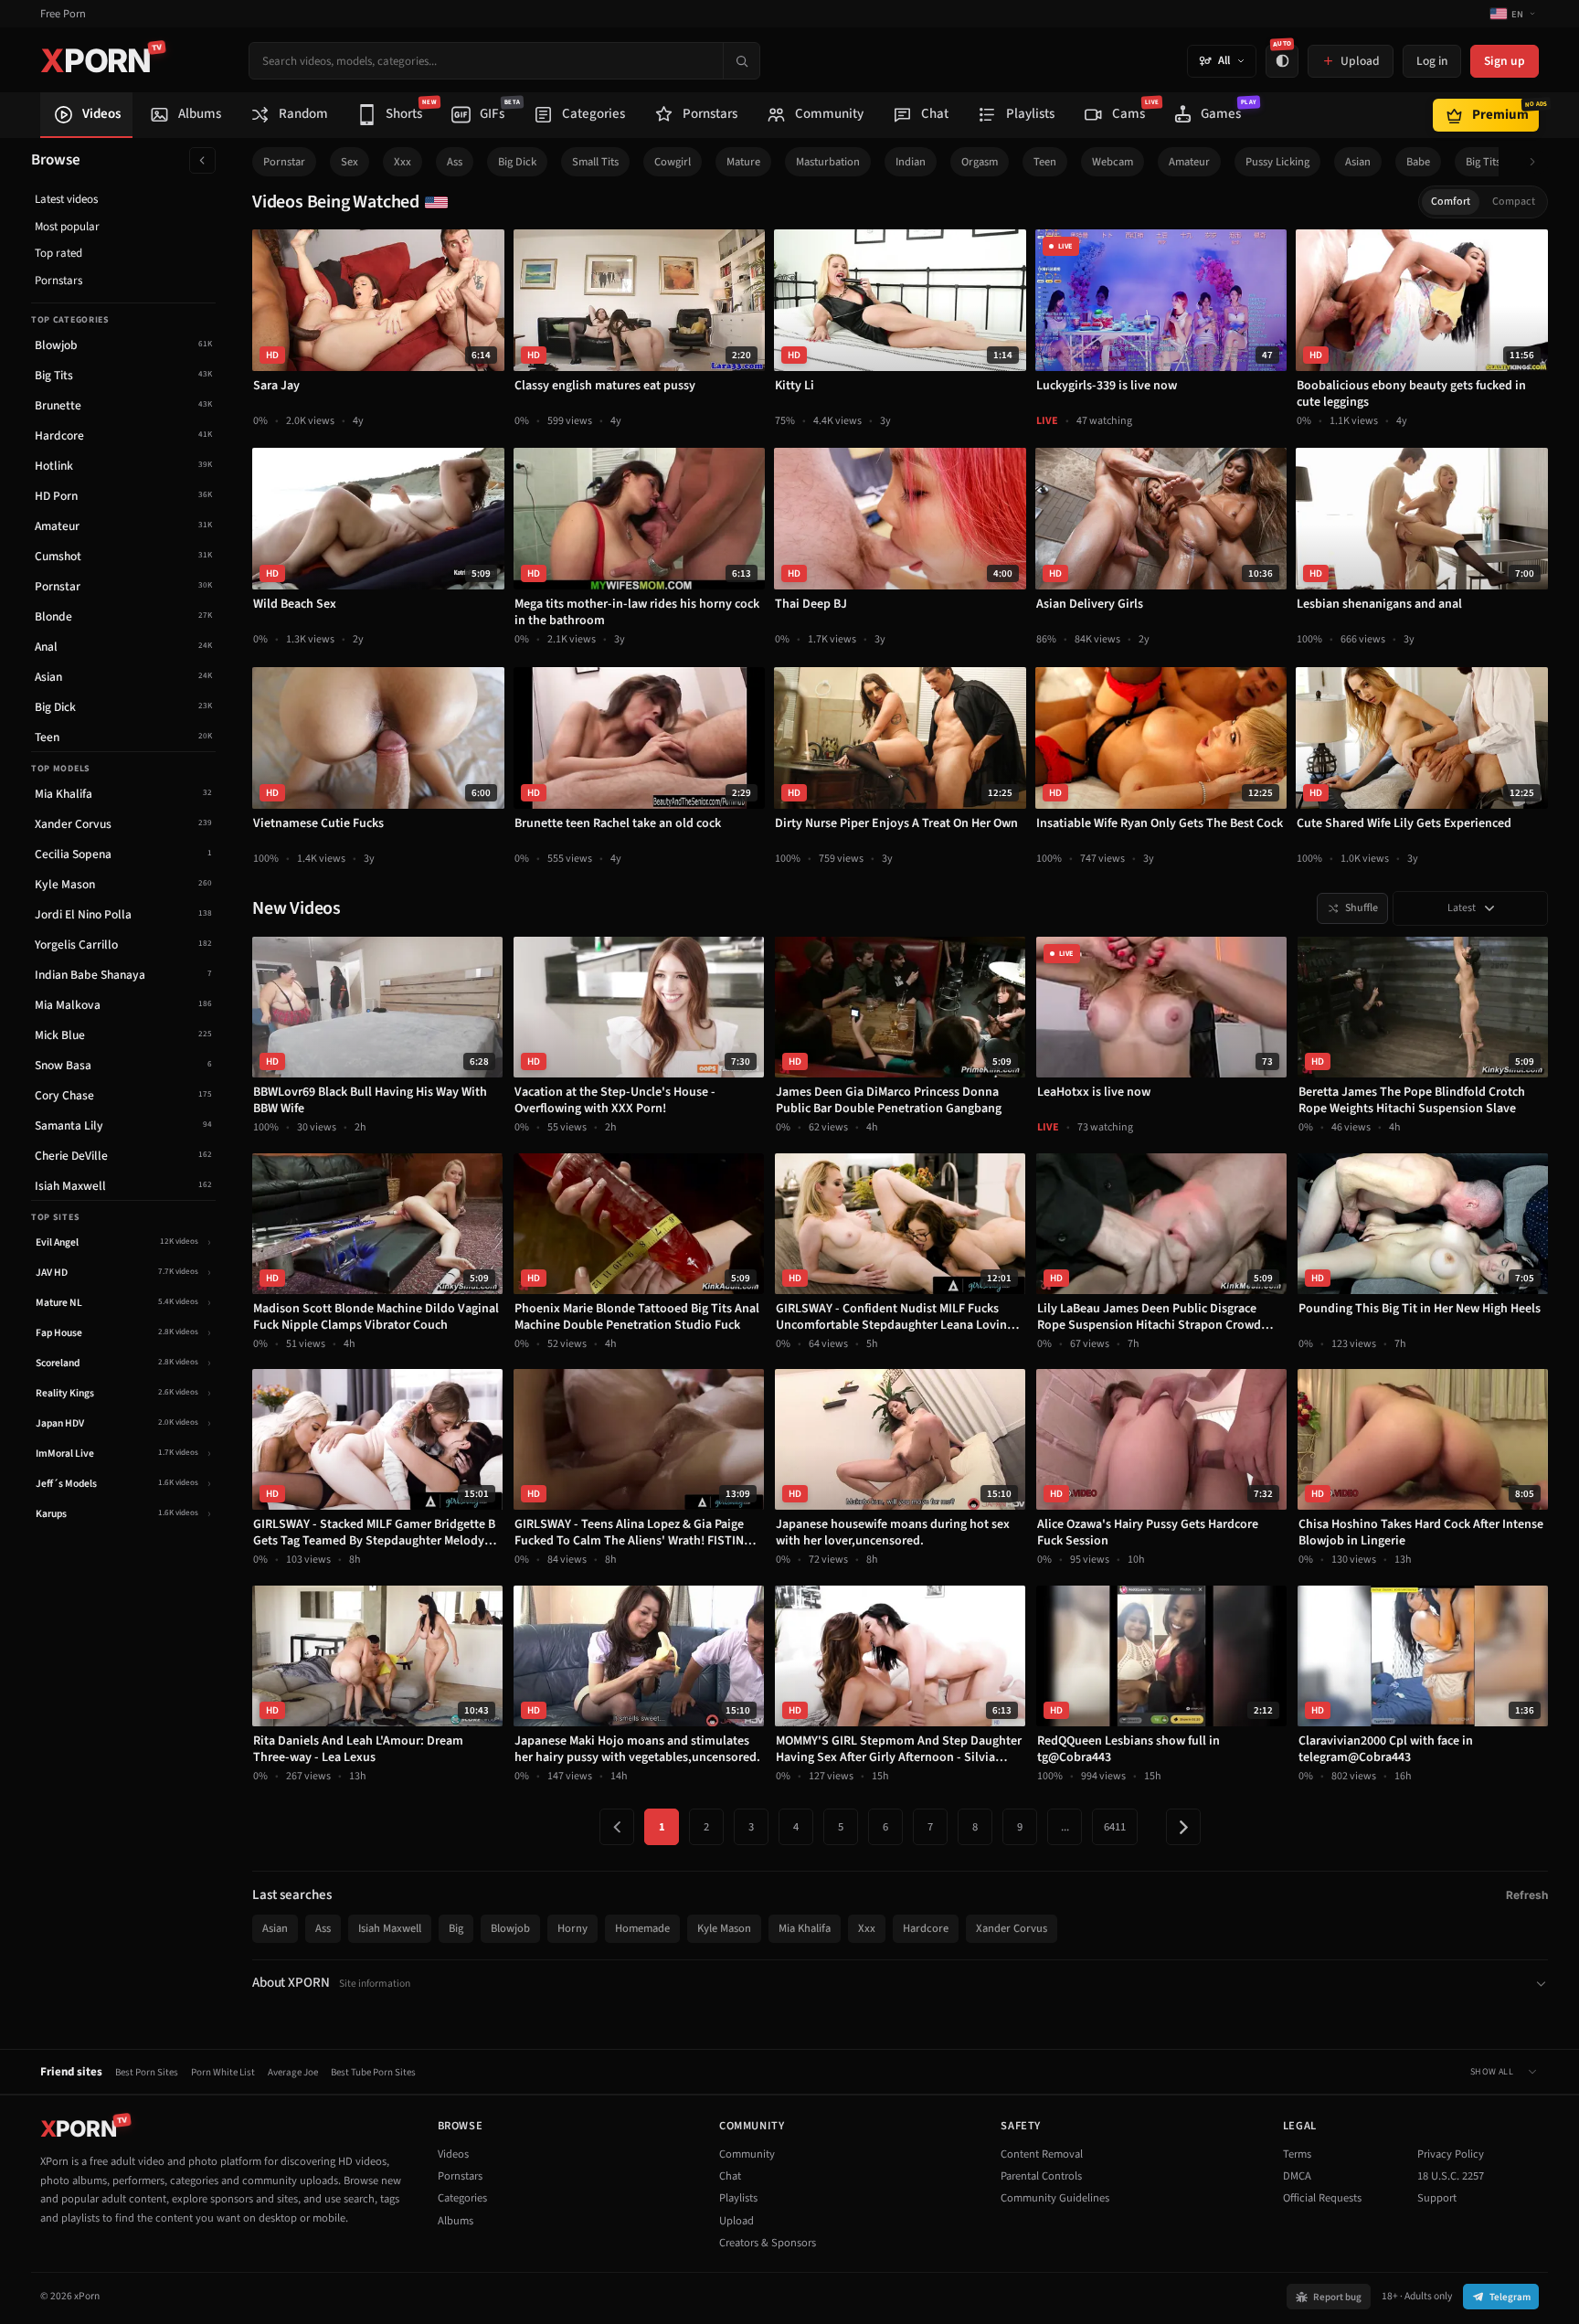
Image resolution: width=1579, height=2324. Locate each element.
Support (1437, 2198)
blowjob (510, 1928)
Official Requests (1322, 2198)
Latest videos (66, 199)
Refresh (1527, 1895)
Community (747, 2154)
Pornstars (58, 281)
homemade (642, 1928)
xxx (403, 162)
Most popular (67, 227)
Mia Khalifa (805, 1928)
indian (911, 162)
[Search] (741, 61)
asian (1358, 162)
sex (350, 162)
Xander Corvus (1012, 1928)
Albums (456, 2221)
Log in (1432, 61)
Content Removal (1042, 2154)
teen (1045, 162)
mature (743, 162)
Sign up (1505, 61)
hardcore (926, 1928)
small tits (595, 162)
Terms (1297, 2154)
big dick (517, 162)
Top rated (58, 253)
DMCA (1297, 2176)
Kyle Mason (724, 1928)
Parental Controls (1041, 2176)
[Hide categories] (202, 160)
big (456, 1928)
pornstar (284, 162)
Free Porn (63, 14)
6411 (1115, 1827)
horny (572, 1928)
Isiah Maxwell (390, 1928)
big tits (1483, 162)
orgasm (980, 162)
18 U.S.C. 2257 (1451, 2176)
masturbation (828, 162)
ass (455, 162)
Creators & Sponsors (768, 2243)
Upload (737, 2221)
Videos (453, 2154)
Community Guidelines (1055, 2198)
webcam (1113, 162)
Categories (462, 2198)
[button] (1537, 162)
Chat (730, 2176)
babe (1418, 162)
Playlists (738, 2198)
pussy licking (1277, 162)
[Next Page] (1183, 1827)
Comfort (1451, 202)
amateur (1189, 162)
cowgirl (673, 162)
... (1065, 1827)
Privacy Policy (1451, 2154)
